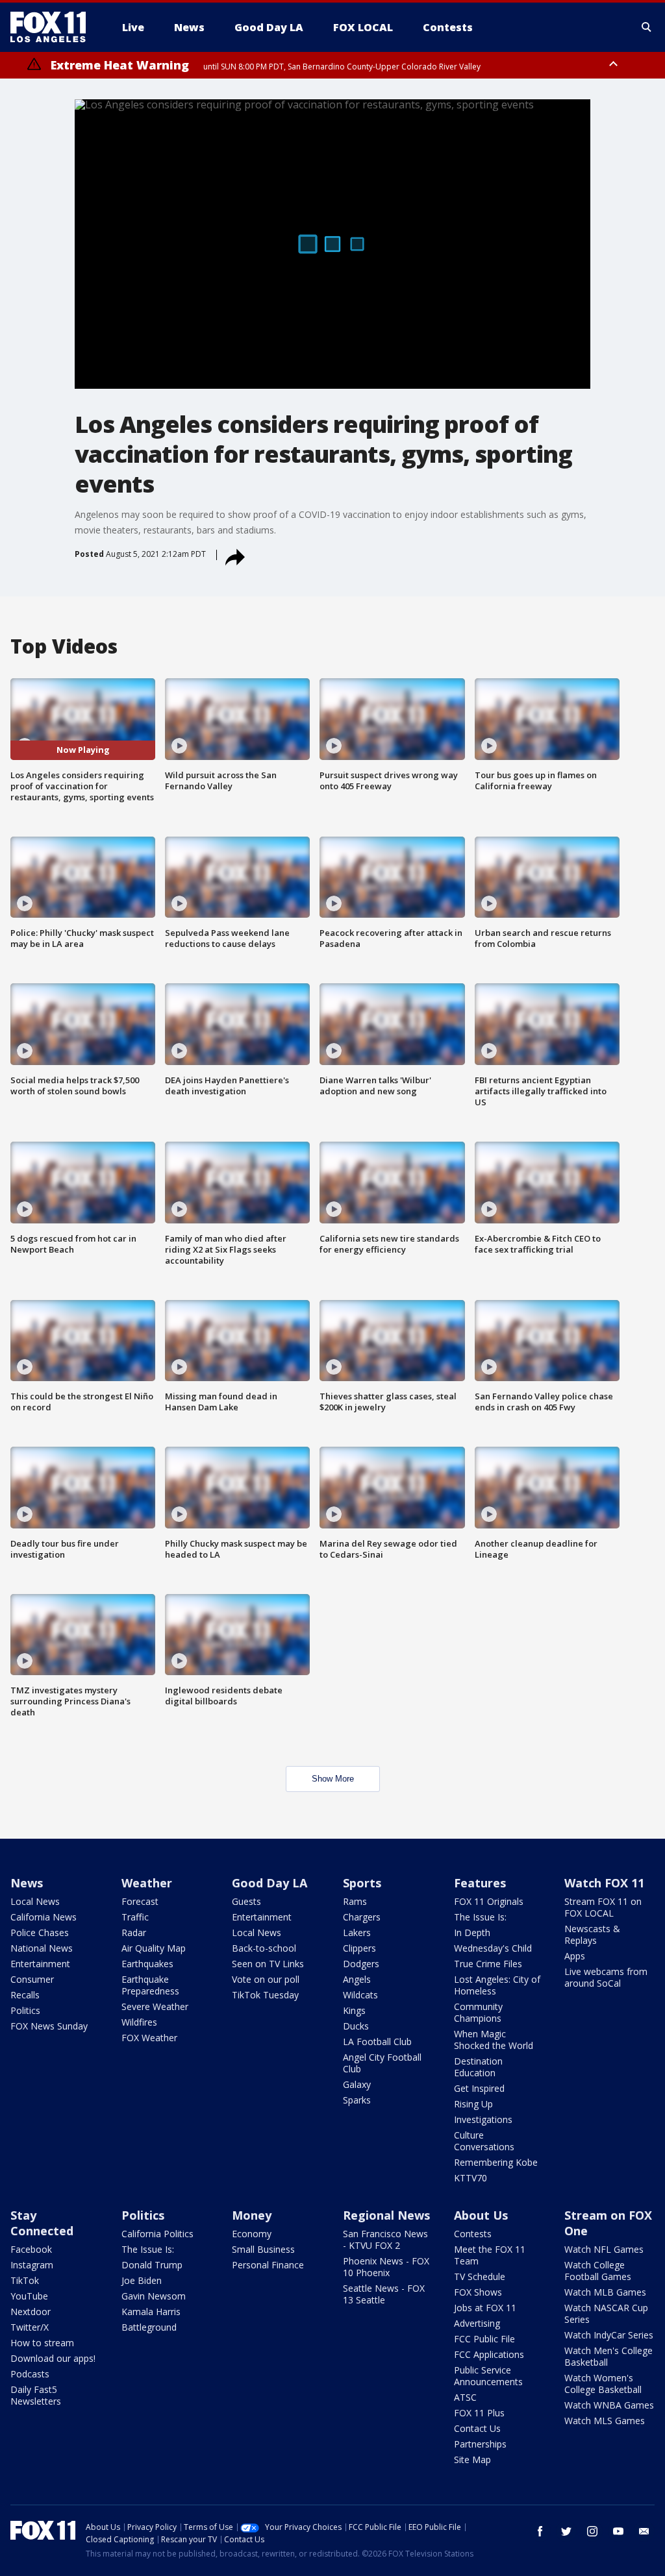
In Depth (472, 1932)
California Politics (157, 2234)
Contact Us (477, 2428)
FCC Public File (484, 2339)
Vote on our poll (266, 1979)
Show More (333, 1779)
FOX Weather (149, 2038)
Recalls (25, 1995)
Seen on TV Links (268, 1964)
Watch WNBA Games (609, 2405)
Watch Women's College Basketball (603, 2384)
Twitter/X (30, 2327)
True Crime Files (488, 1964)
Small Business (263, 2249)
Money (252, 2215)
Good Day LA (270, 1883)
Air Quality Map (154, 1948)
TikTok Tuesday (265, 1995)
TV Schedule (480, 2276)
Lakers (357, 1932)
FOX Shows (478, 2292)
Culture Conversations (484, 2141)
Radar (134, 1932)
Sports (362, 1883)
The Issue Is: (480, 1917)
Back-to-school (264, 1948)
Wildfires (139, 2022)
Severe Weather (155, 2006)
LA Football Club (377, 2042)
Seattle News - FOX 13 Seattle (384, 2294)
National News (42, 1948)
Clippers (359, 1948)
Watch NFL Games (604, 2249)
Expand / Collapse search (647, 27)
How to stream (42, 2343)
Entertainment (40, 1964)
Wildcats (360, 1995)
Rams (355, 1901)
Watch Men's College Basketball (609, 2356)
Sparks (357, 2100)
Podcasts (30, 2374)
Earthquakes (147, 1964)
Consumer (32, 1979)
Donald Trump (152, 2265)
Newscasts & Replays (592, 1934)
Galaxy (357, 2084)
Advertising (477, 2323)
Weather (147, 1883)
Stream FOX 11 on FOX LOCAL (603, 1907)
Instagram (32, 2265)
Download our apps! (53, 2358)
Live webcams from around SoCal (606, 1977)
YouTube (29, 2296)
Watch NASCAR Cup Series (606, 2313)
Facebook (31, 2249)
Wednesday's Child (493, 1948)
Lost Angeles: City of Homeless (497, 1985)
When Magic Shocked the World (494, 2040)
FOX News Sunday (49, 2026)
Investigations (483, 2119)
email (644, 2531)
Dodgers (361, 1964)
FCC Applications (489, 2354)
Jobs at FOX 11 (485, 2308)
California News (44, 1917)
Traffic (135, 1917)
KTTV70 (471, 2178)
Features (480, 1883)
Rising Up (473, 2104)
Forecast (140, 1901)
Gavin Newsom (154, 2296)
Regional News (386, 2215)
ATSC (465, 2397)
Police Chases (40, 1932)
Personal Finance (268, 2265)
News (27, 1883)
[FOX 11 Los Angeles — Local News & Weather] (53, 27)
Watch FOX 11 (604, 1883)
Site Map (472, 2459)
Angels (357, 1979)
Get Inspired (479, 2088)
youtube (618, 2531)
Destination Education (478, 2067)
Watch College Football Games (598, 2271)
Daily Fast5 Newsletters (36, 2395)
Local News (35, 1901)
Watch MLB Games (605, 2292)
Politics (25, 2010)
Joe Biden (142, 2280)
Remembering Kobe (496, 2162)
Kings (354, 2010)
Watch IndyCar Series (609, 2335)
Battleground (149, 2327)
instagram (592, 2531)
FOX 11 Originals (489, 1901)
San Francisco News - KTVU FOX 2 (385, 2239)
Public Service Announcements (488, 2376)
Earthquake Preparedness (150, 1985)
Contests (473, 2234)
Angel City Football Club (382, 2063)
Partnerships (480, 2444)
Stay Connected (42, 2223)
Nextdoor (31, 2312)
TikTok (25, 2280)
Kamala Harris (151, 2312)
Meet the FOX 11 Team (490, 2255)
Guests (246, 1901)
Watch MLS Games (605, 2421)
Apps (575, 1956)
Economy (252, 2234)
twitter (566, 2531)
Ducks (356, 2026)
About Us (481, 2215)
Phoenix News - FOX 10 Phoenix (386, 2267)
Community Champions (478, 2012)
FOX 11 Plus (479, 2413)
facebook (540, 2531)
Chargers (362, 1917)
